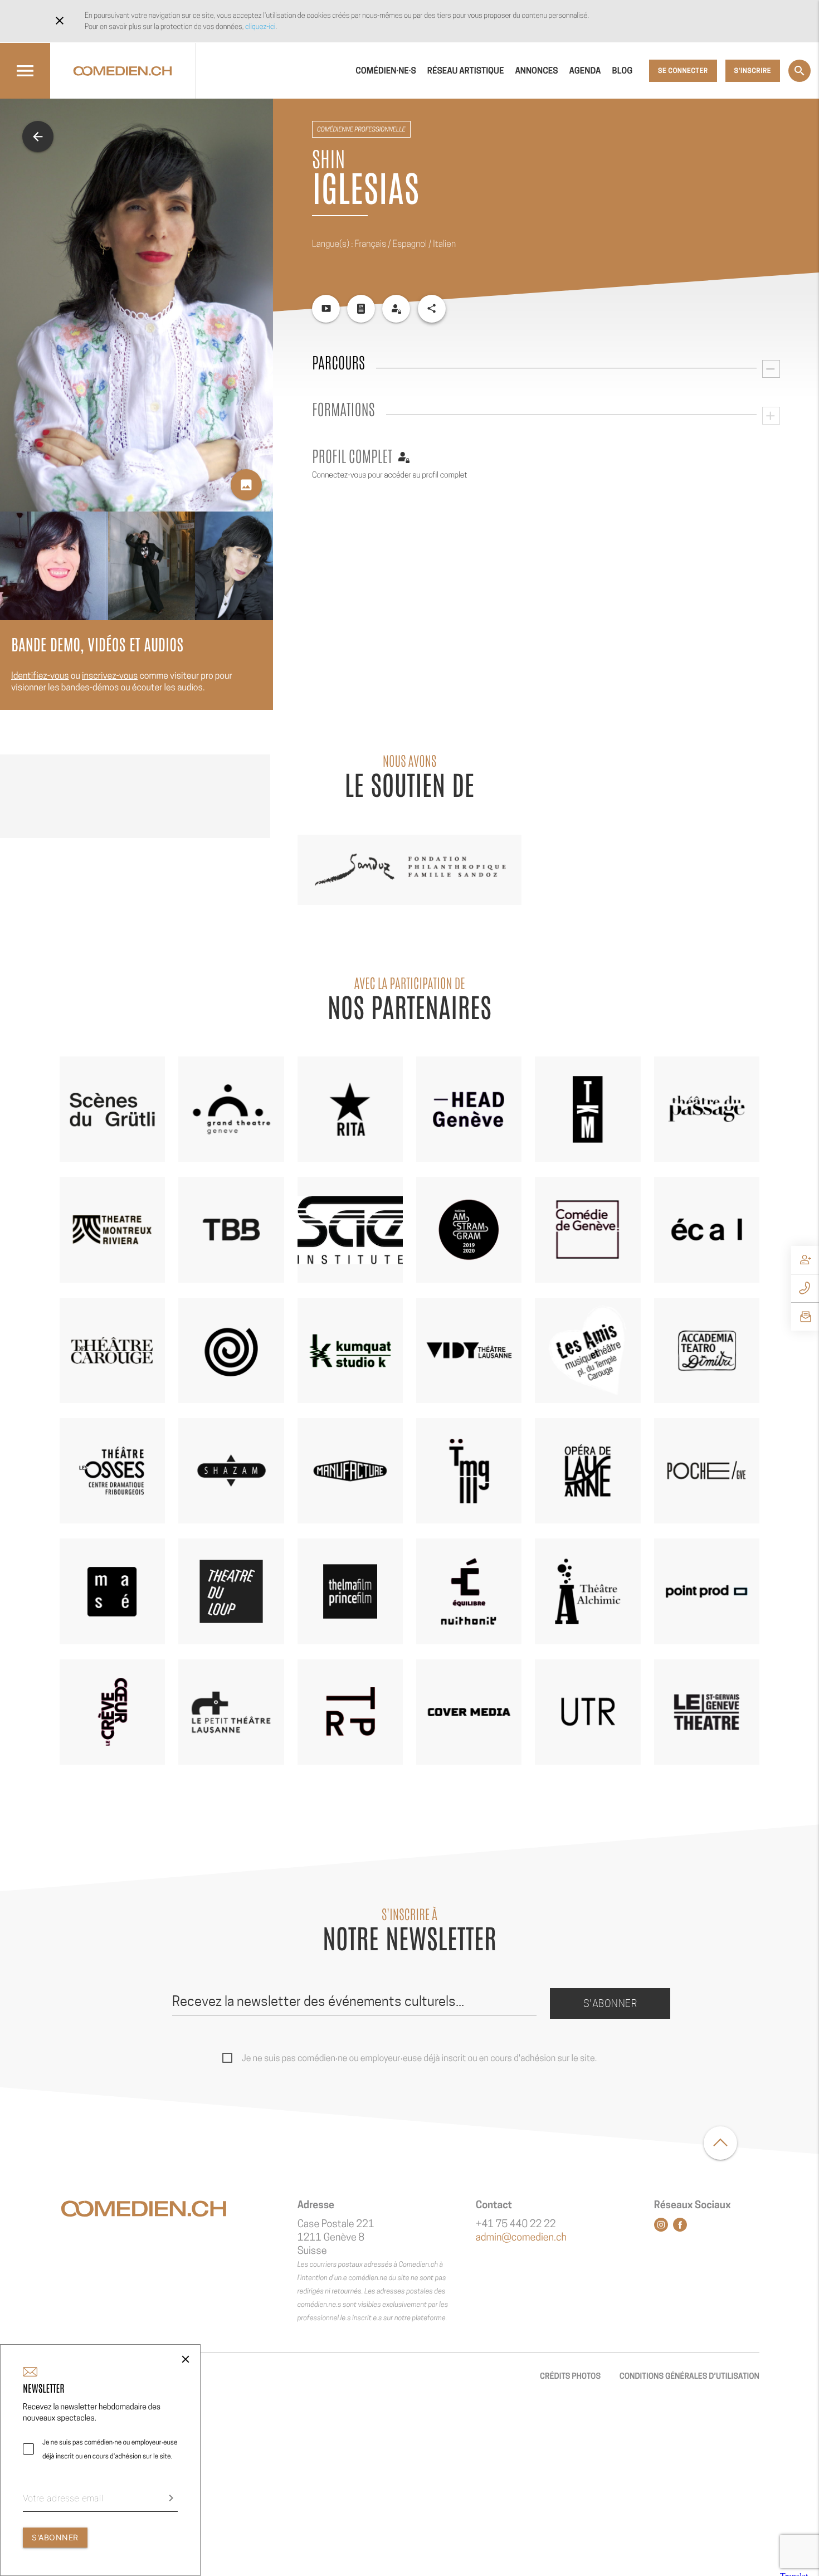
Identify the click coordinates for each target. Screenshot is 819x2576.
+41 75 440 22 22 (516, 2224)
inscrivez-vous (110, 676)
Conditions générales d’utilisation (689, 2376)
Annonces (536, 71)
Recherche (799, 71)
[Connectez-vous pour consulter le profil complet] (396, 309)
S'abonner (610, 2003)
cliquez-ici (260, 26)
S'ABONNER (55, 2537)
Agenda (585, 71)
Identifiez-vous (40, 676)
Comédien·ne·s (386, 71)
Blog (623, 71)
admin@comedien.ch (521, 2237)
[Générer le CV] (361, 309)
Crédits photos (570, 2376)
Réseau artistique (466, 71)
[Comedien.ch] (123, 71)
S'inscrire (753, 70)
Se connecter (683, 70)
